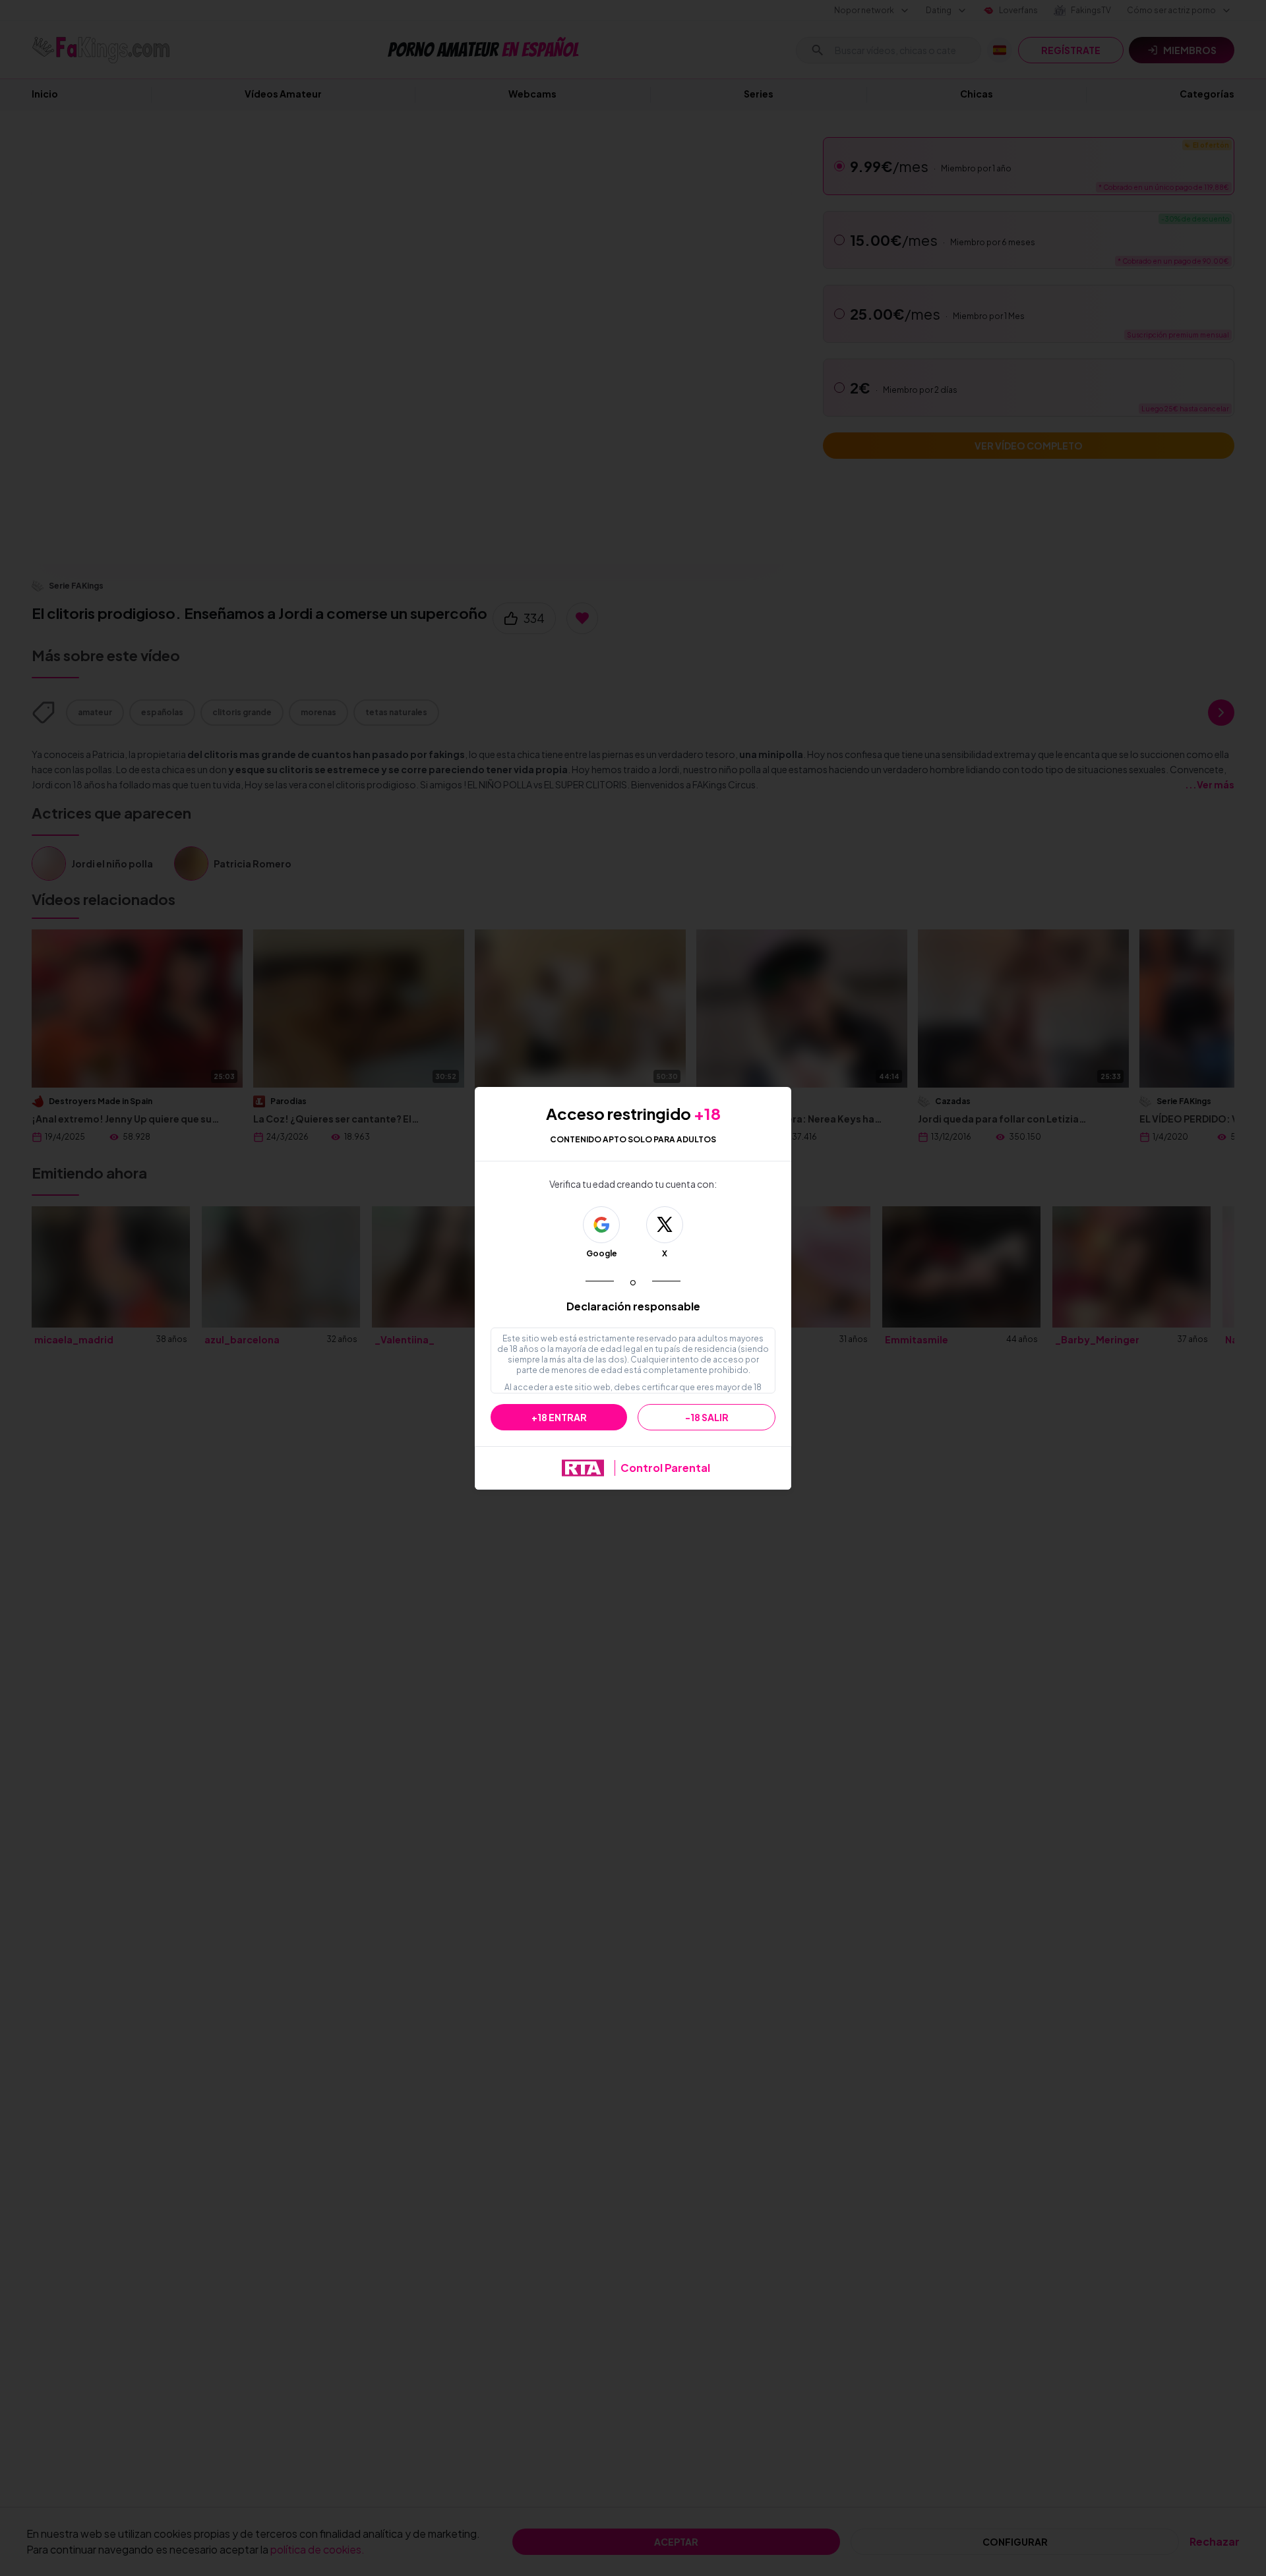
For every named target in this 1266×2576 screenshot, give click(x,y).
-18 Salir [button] (707, 1417)
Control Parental (665, 1468)
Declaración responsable (633, 1306)
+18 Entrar (559, 1417)
